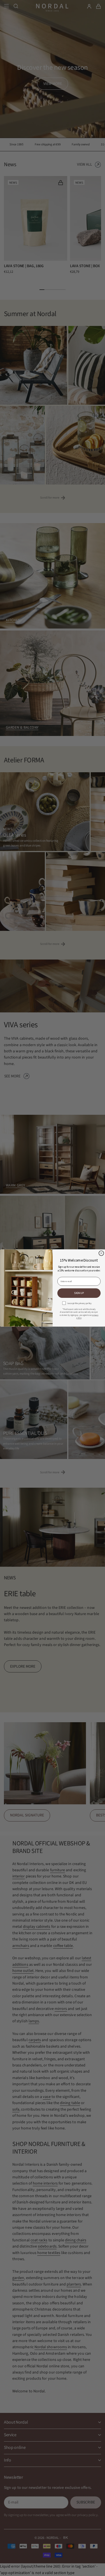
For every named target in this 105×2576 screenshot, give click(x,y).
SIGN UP (79, 1293)
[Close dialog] (101, 1253)
